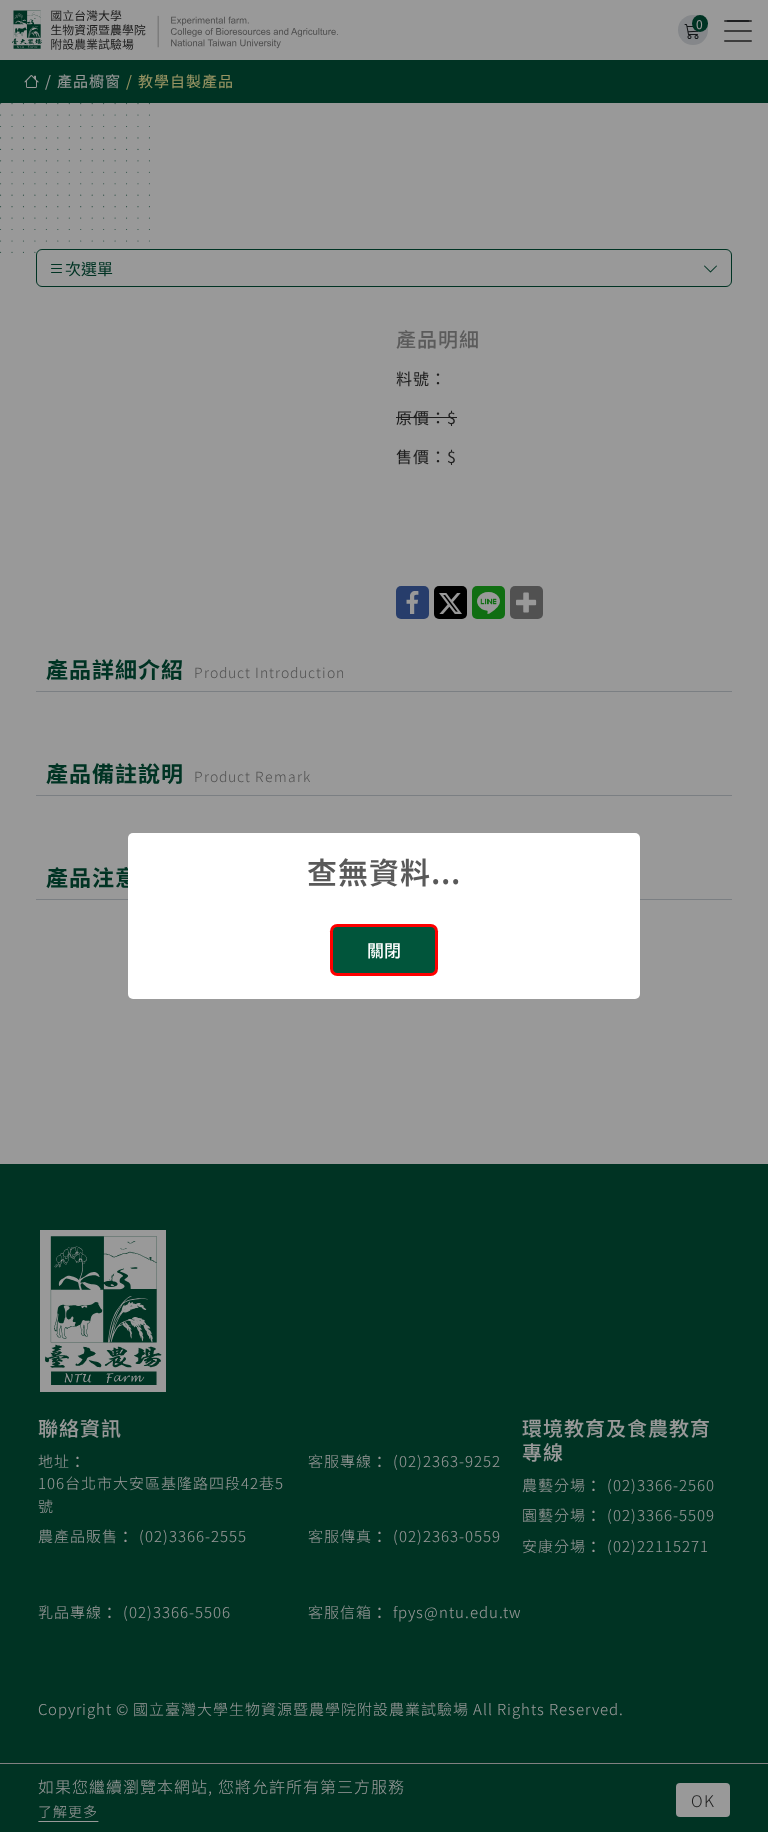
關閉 (384, 949)
